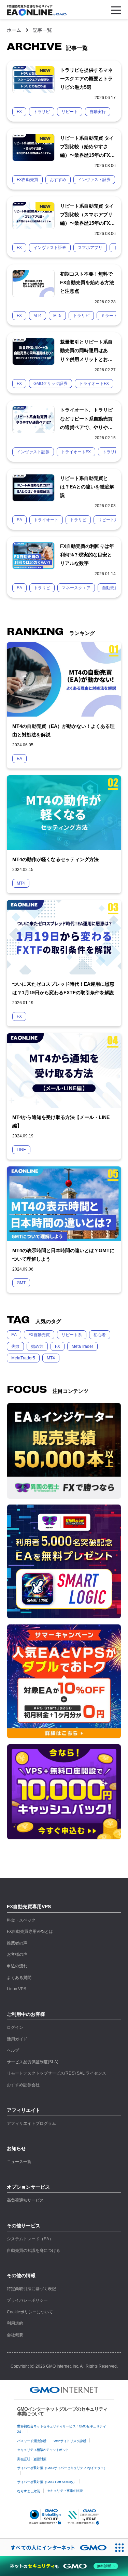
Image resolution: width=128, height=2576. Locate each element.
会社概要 (15, 2335)
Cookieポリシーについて (30, 2312)
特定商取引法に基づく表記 (31, 2289)
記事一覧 (42, 30)
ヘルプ (13, 2050)
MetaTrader (82, 1346)
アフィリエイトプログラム (31, 2123)
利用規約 (15, 2323)
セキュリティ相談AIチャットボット (43, 2450)
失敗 (15, 1346)
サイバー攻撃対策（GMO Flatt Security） (47, 2482)
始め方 (37, 1346)
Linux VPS (17, 1989)
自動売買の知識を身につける (33, 2250)
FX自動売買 (39, 1335)
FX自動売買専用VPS (29, 1907)
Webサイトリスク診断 (70, 2441)
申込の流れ (17, 1966)
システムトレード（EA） (30, 2239)
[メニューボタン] (116, 10)
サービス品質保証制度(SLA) (33, 2062)
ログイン (15, 2027)
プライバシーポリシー (27, 2300)
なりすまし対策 (29, 2491)
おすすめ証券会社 (23, 2085)
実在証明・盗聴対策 (32, 2459)
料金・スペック (21, 1920)
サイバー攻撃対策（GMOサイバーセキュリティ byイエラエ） (62, 2468)
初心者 (100, 1335)
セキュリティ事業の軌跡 (65, 2491)
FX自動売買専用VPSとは (30, 1931)
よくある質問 (19, 1978)
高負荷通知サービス (25, 2200)
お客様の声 (17, 1954)
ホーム (14, 30)
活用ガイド (17, 2039)
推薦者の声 (17, 1943)
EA (14, 1335)
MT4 (51, 1358)
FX (58, 1346)
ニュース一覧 (19, 2162)
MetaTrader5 (23, 1358)
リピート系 (72, 1335)
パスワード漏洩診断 (32, 2441)
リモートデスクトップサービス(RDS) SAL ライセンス (56, 2073)
